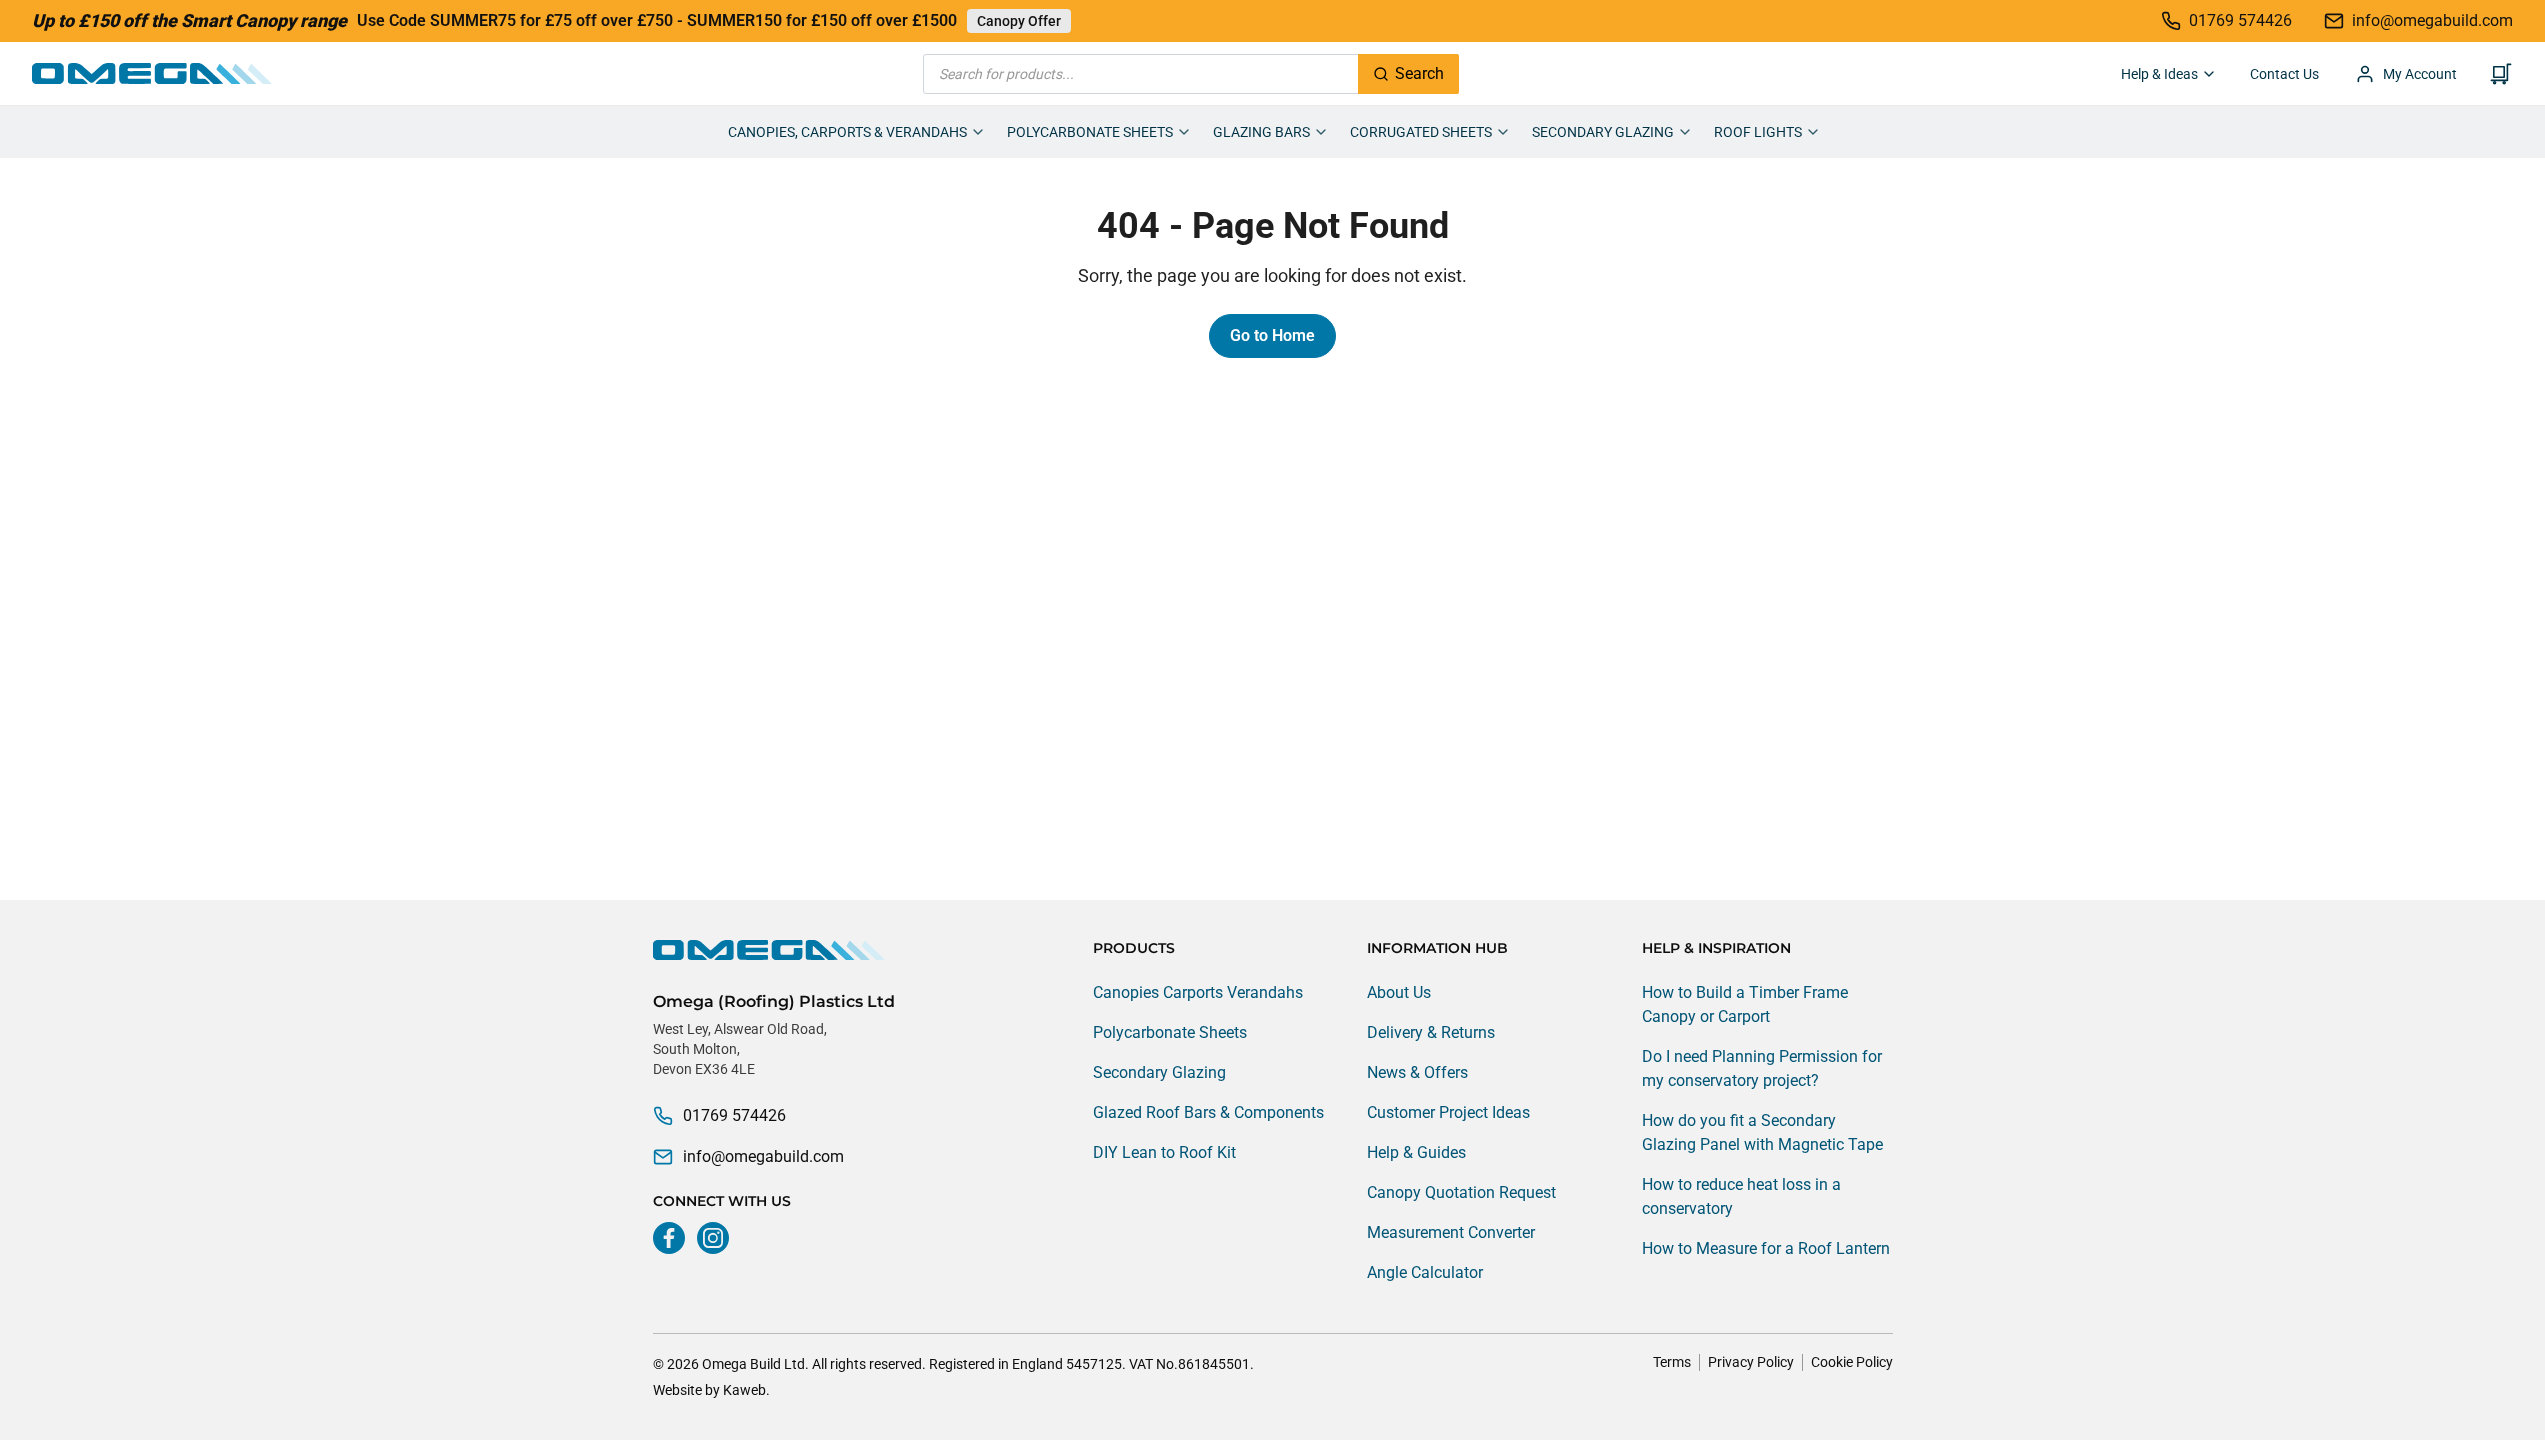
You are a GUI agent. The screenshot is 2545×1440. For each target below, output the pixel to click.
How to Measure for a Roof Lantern (1766, 1248)
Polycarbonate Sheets (1090, 132)
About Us (1399, 992)
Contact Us (2284, 74)
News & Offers (1417, 1072)
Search (1419, 73)
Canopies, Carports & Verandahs (847, 132)
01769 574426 (734, 1115)
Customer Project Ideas (1448, 1112)
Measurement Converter (1451, 1232)
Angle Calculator (1425, 1272)
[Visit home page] (774, 950)
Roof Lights (1758, 132)
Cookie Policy (1852, 1362)
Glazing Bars (1261, 132)
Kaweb (744, 1390)
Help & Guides (1416, 1152)
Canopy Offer (1019, 21)
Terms (1672, 1362)
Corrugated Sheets (1421, 132)
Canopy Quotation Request (1461, 1192)
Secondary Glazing (1603, 132)
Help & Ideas (2159, 74)
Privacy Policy (1751, 1362)
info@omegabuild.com (763, 1156)
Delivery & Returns (1431, 1032)
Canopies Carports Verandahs (1198, 992)
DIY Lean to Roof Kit (1164, 1152)
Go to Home (1272, 335)
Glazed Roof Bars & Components (1208, 1112)
